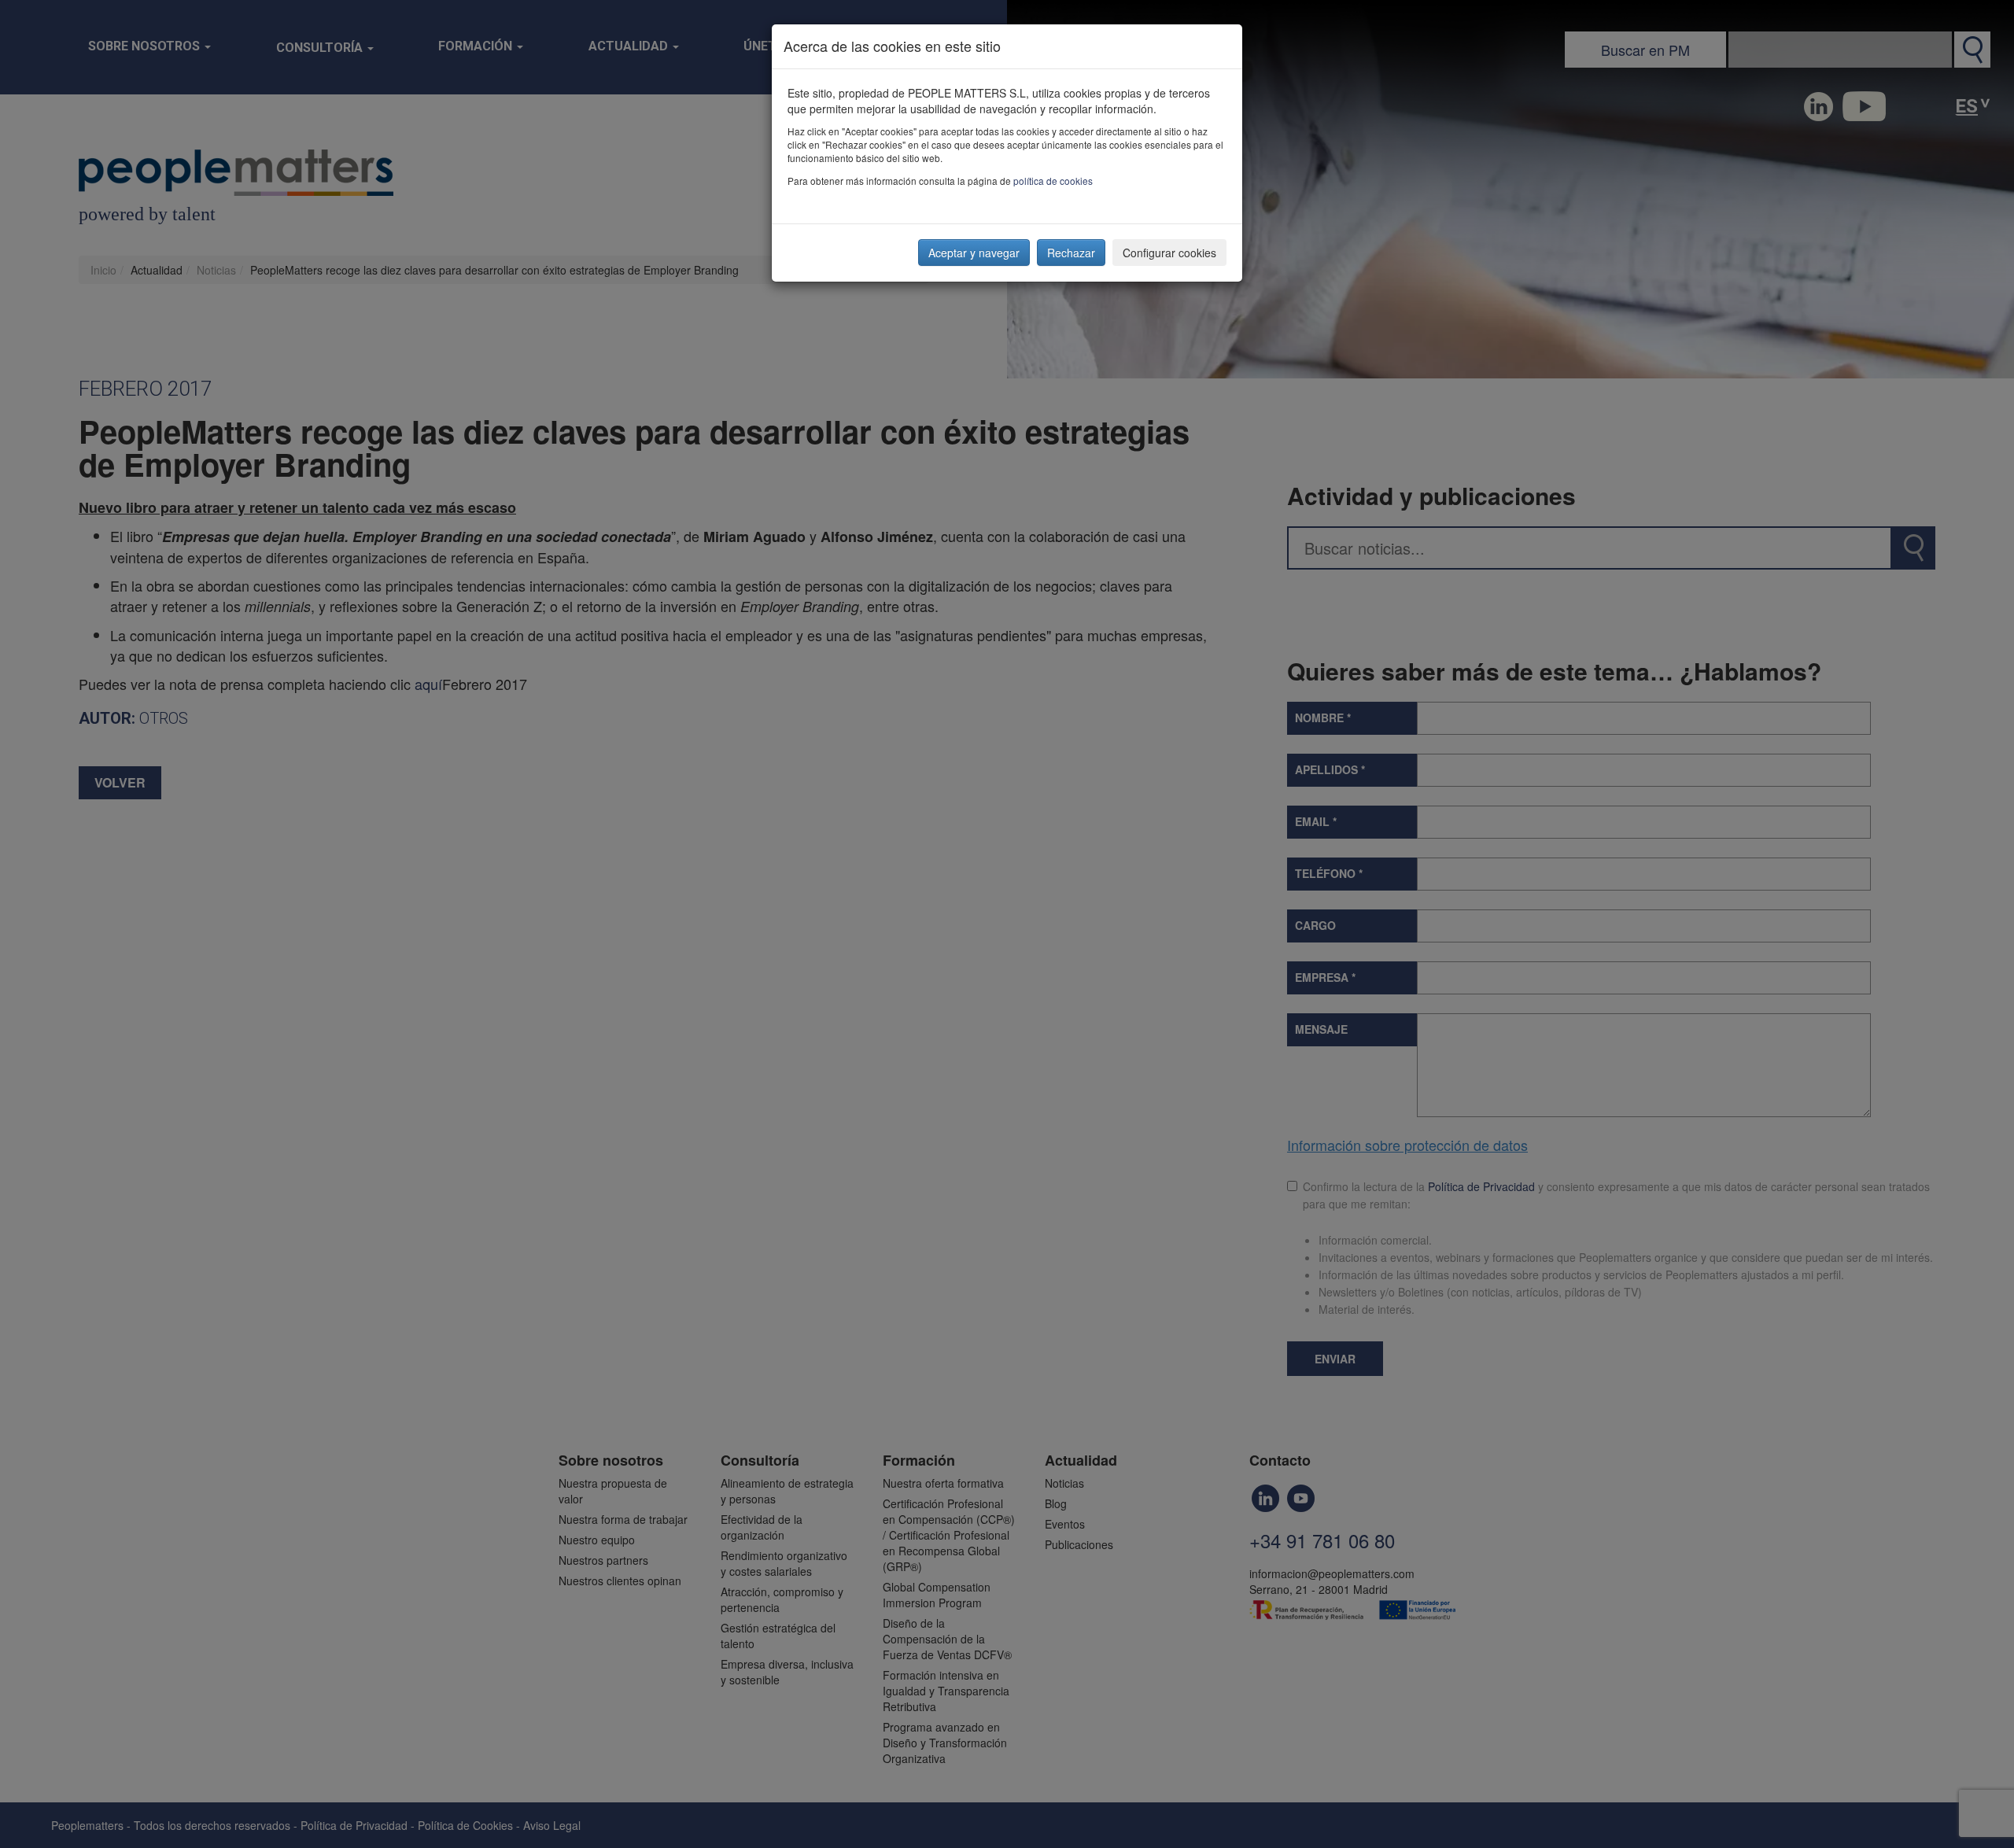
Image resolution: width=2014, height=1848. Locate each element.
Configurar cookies (1169, 253)
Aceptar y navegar (974, 253)
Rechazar (1071, 253)
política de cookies (1053, 181)
